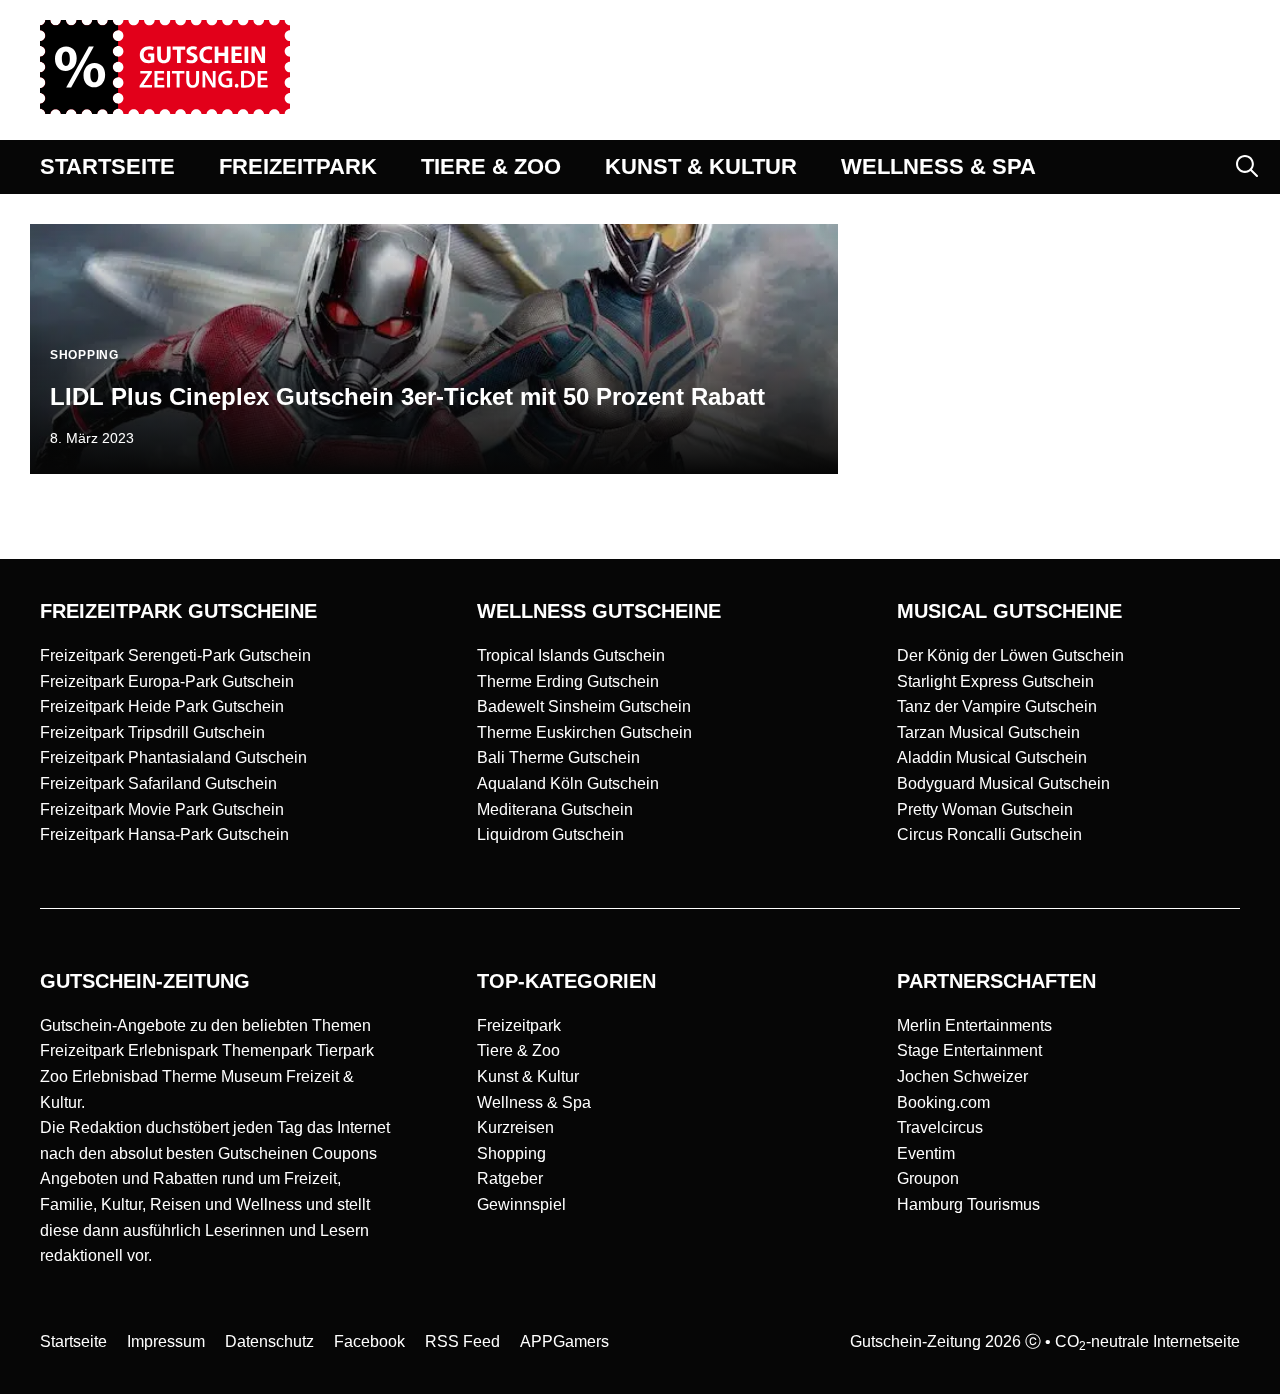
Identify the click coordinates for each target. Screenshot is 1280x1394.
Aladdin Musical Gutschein (992, 757)
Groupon (928, 1178)
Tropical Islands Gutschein (571, 655)
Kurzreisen (515, 1127)
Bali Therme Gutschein (558, 757)
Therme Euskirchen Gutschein (584, 732)
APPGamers (564, 1341)
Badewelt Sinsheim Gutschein (584, 706)
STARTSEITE (107, 166)
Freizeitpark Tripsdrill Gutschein (152, 732)
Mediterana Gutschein (555, 809)
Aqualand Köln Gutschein (568, 783)
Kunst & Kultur (528, 1076)
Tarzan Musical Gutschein (988, 732)
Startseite (73, 1341)
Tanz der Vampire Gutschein (997, 706)
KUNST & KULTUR (701, 166)
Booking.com (943, 1102)
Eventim (926, 1153)
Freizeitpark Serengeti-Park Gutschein (175, 655)
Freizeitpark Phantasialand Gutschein (173, 757)
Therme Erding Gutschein (568, 681)
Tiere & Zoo (518, 1050)
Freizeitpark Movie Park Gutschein (162, 809)
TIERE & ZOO (491, 166)
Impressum (166, 1341)
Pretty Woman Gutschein (985, 809)
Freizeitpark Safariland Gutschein (158, 783)
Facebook (369, 1341)
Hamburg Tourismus (968, 1204)
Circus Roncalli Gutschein (989, 834)
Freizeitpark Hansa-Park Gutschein (164, 834)
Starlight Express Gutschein (995, 681)
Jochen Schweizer (962, 1076)
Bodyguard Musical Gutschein (1003, 783)
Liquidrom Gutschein (550, 834)
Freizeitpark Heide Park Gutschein (162, 706)
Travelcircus (940, 1127)
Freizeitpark (519, 1025)
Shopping (511, 1153)
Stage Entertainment (969, 1050)
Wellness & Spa (534, 1102)
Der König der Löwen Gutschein (1010, 655)
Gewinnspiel (521, 1204)
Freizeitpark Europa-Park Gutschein (167, 681)
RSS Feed (462, 1341)
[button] (1247, 167)
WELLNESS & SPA (938, 166)
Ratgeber (510, 1178)
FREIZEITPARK (298, 166)
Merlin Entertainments (974, 1025)
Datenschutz (269, 1341)
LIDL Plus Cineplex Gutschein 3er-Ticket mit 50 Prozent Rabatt (407, 396)
